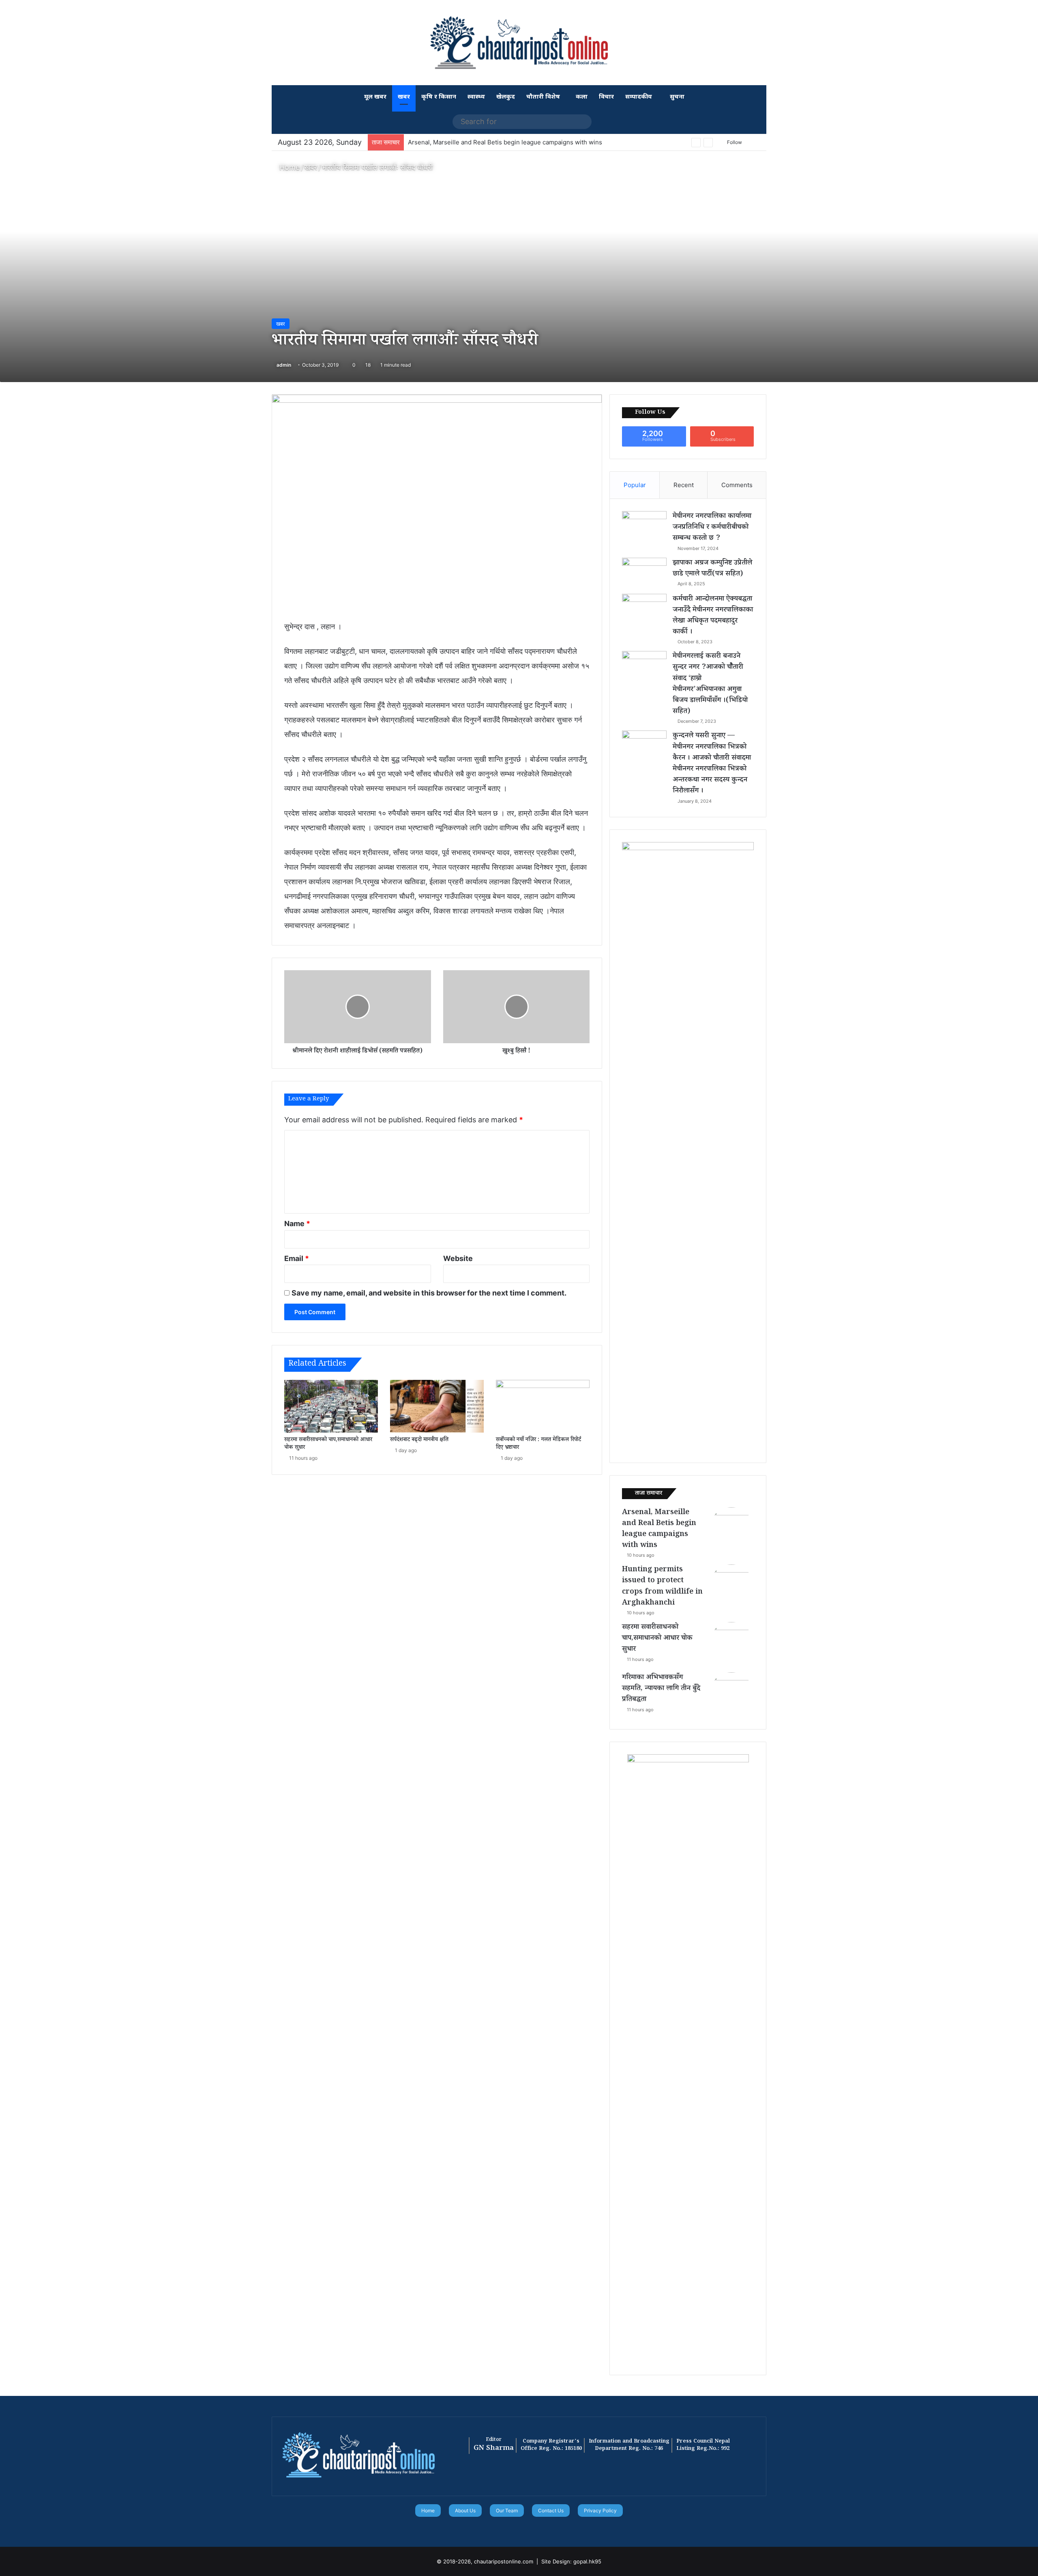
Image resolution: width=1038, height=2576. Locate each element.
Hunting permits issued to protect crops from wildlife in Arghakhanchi (662, 1587)
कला (582, 97)
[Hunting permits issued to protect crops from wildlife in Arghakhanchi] (731, 1587)
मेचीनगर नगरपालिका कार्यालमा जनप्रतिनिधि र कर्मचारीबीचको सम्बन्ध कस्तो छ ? (712, 528)
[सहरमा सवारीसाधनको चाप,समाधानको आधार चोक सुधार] (331, 1406)
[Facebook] (504, 2528)
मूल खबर (375, 97)
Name (297, 1224)
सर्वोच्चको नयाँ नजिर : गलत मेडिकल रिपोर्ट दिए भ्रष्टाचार (538, 1444)
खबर (404, 97)
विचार (606, 97)
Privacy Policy (600, 2510)
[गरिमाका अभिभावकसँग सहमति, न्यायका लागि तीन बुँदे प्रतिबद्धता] (731, 1695)
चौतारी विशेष (543, 97)
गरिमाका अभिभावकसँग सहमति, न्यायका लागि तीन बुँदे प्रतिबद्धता (661, 1689)
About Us (465, 2510)
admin (284, 365)
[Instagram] (534, 2528)
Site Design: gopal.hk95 (571, 2561)
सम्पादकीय (639, 97)
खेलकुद (506, 97)
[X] (514, 2528)
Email (297, 1258)
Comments (737, 485)
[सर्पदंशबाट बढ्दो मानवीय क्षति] (437, 1406)
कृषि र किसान (439, 97)
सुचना (676, 97)
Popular (635, 485)
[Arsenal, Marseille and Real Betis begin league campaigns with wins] (731, 1530)
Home (288, 167)
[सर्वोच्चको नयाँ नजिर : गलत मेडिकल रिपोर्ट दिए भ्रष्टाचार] (543, 1406)
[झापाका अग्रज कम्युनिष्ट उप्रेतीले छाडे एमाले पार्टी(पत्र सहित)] (644, 573)
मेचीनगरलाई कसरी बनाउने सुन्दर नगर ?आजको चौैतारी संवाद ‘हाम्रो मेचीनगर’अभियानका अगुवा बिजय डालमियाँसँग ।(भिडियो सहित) (710, 684)
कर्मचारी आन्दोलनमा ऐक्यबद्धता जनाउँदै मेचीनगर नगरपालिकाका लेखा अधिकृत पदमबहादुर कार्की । (713, 616)
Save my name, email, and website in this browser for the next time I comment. (429, 1293)
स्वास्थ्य (476, 97)
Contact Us (551, 2510)
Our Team (507, 2510)
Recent (684, 485)
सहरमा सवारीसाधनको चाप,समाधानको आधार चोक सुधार (328, 1444)
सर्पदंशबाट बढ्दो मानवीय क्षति (419, 1440)
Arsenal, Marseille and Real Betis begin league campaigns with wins (659, 1530)
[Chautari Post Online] (519, 43)
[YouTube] (524, 2528)
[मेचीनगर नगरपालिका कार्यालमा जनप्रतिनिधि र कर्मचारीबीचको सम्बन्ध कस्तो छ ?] (644, 526)
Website (458, 1258)
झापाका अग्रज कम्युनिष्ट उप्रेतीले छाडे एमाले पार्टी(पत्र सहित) (712, 569)
